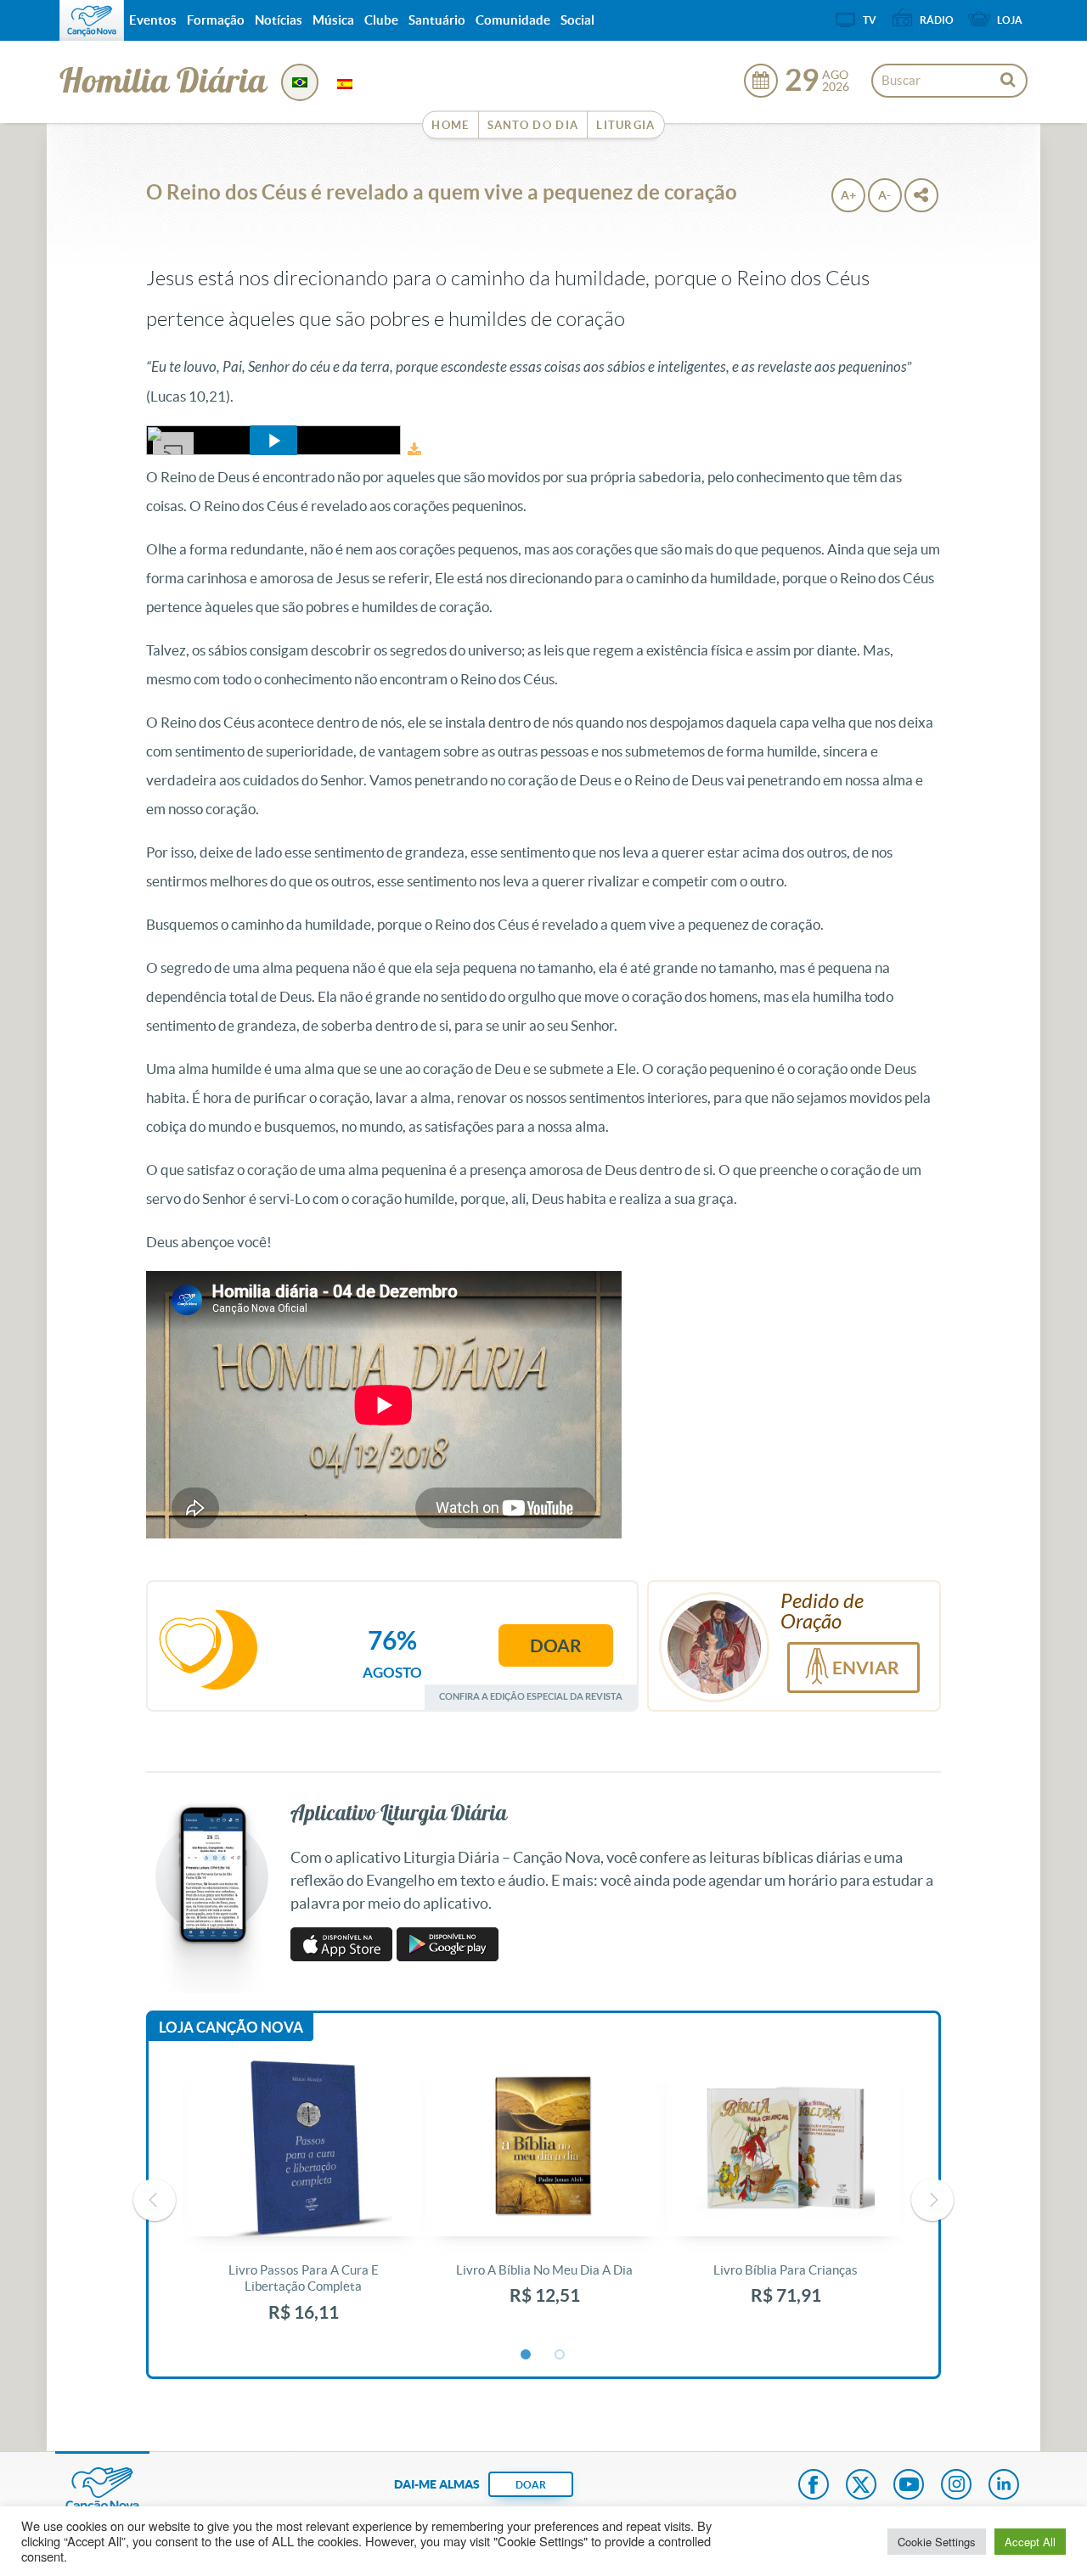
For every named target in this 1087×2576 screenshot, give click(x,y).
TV (870, 20)
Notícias (279, 20)
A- (884, 195)
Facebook (814, 2486)
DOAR (531, 2485)
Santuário (437, 20)
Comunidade (513, 20)
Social (577, 20)
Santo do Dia (533, 125)
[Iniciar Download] (414, 450)
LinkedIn (1004, 2486)
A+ (848, 195)
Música (333, 20)
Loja (1010, 20)
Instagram (956, 2486)
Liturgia (625, 125)
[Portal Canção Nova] (92, 20)
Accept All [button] (1030, 2542)
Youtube (909, 2486)
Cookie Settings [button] (937, 2542)
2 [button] (560, 2355)
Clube (381, 20)
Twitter (861, 2486)
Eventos (153, 20)
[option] (303, 2200)
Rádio (937, 20)
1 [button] (527, 2355)
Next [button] (932, 2200)
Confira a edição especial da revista (531, 1696)
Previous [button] (155, 2200)
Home (450, 125)
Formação (216, 20)
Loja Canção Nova (231, 2027)
